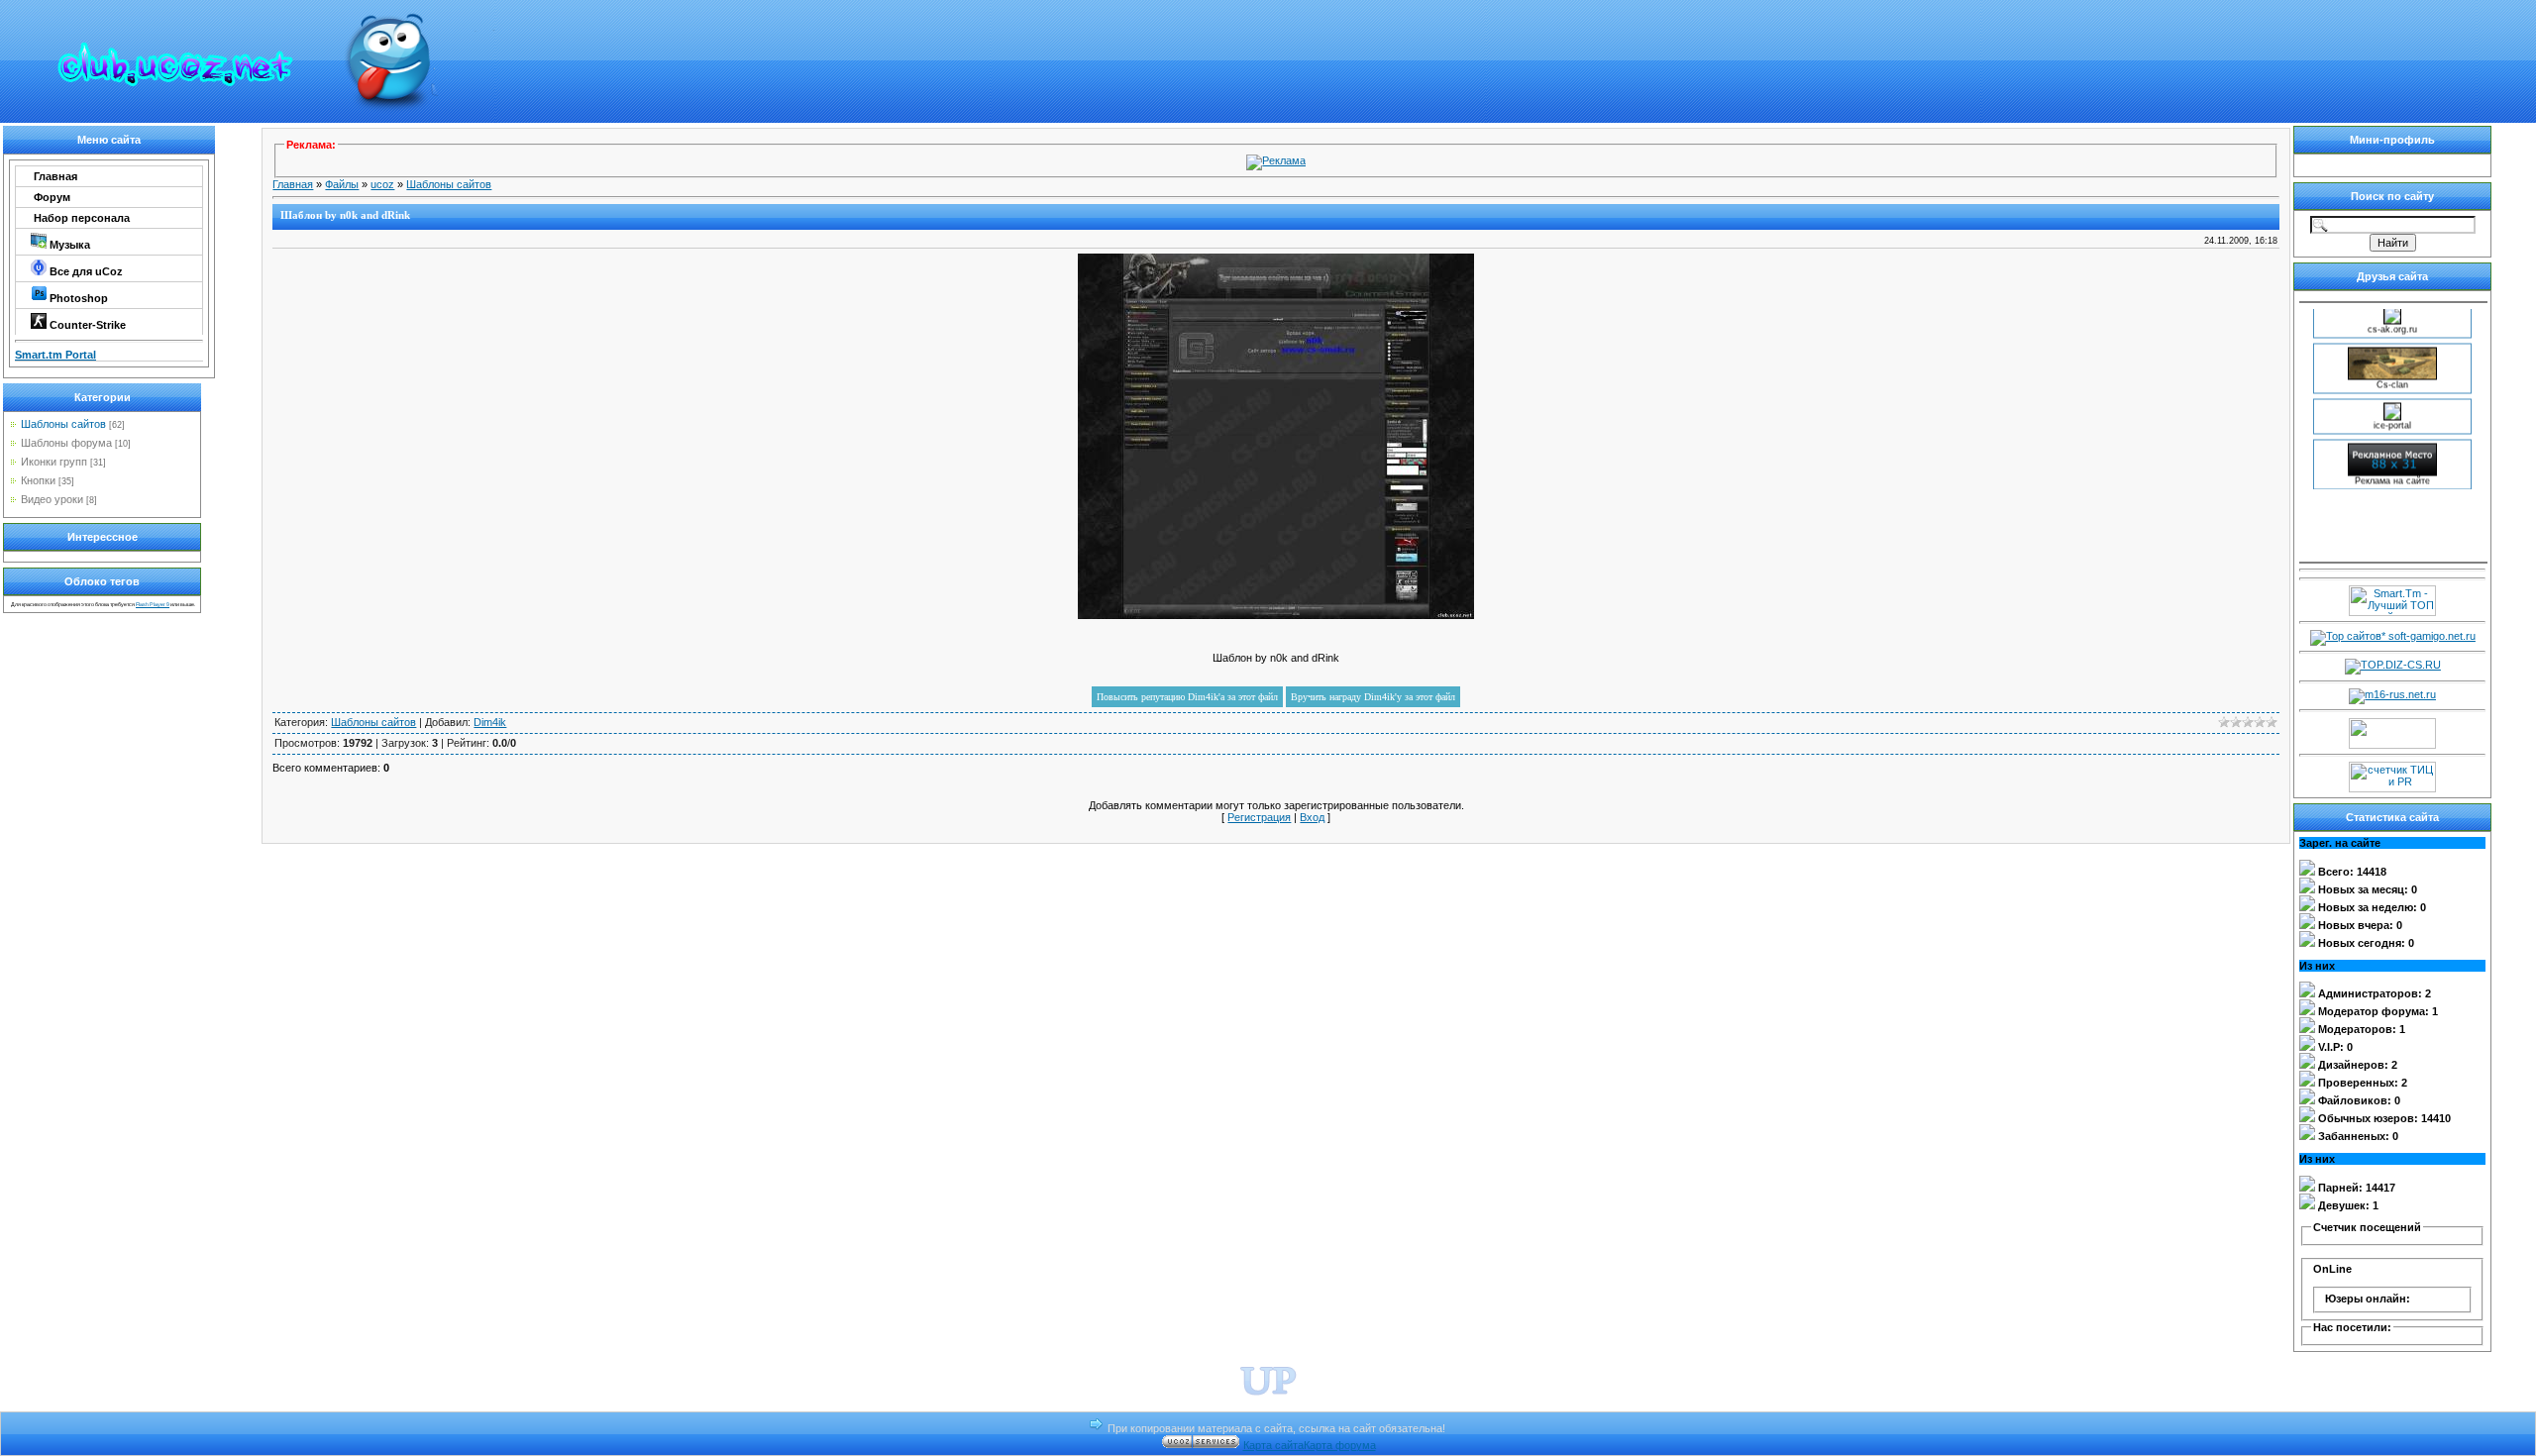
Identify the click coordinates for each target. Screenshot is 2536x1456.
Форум (51, 197)
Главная (54, 176)
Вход (1312, 817)
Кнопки (38, 480)
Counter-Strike (86, 325)
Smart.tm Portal (55, 355)
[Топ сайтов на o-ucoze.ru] (2392, 745)
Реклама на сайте (2392, 468)
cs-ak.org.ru (2392, 317)
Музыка (68, 245)
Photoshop (77, 298)
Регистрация (1259, 817)
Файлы (342, 184)
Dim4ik (490, 722)
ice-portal (2392, 413)
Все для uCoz (85, 271)
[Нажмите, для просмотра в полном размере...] (1276, 615)
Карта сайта (1273, 1445)
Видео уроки (52, 499)
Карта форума (1340, 1445)
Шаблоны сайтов (63, 424)
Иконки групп (54, 462)
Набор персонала (80, 218)
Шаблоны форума (66, 443)
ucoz (382, 184)
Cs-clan (2392, 372)
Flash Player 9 (153, 604)
